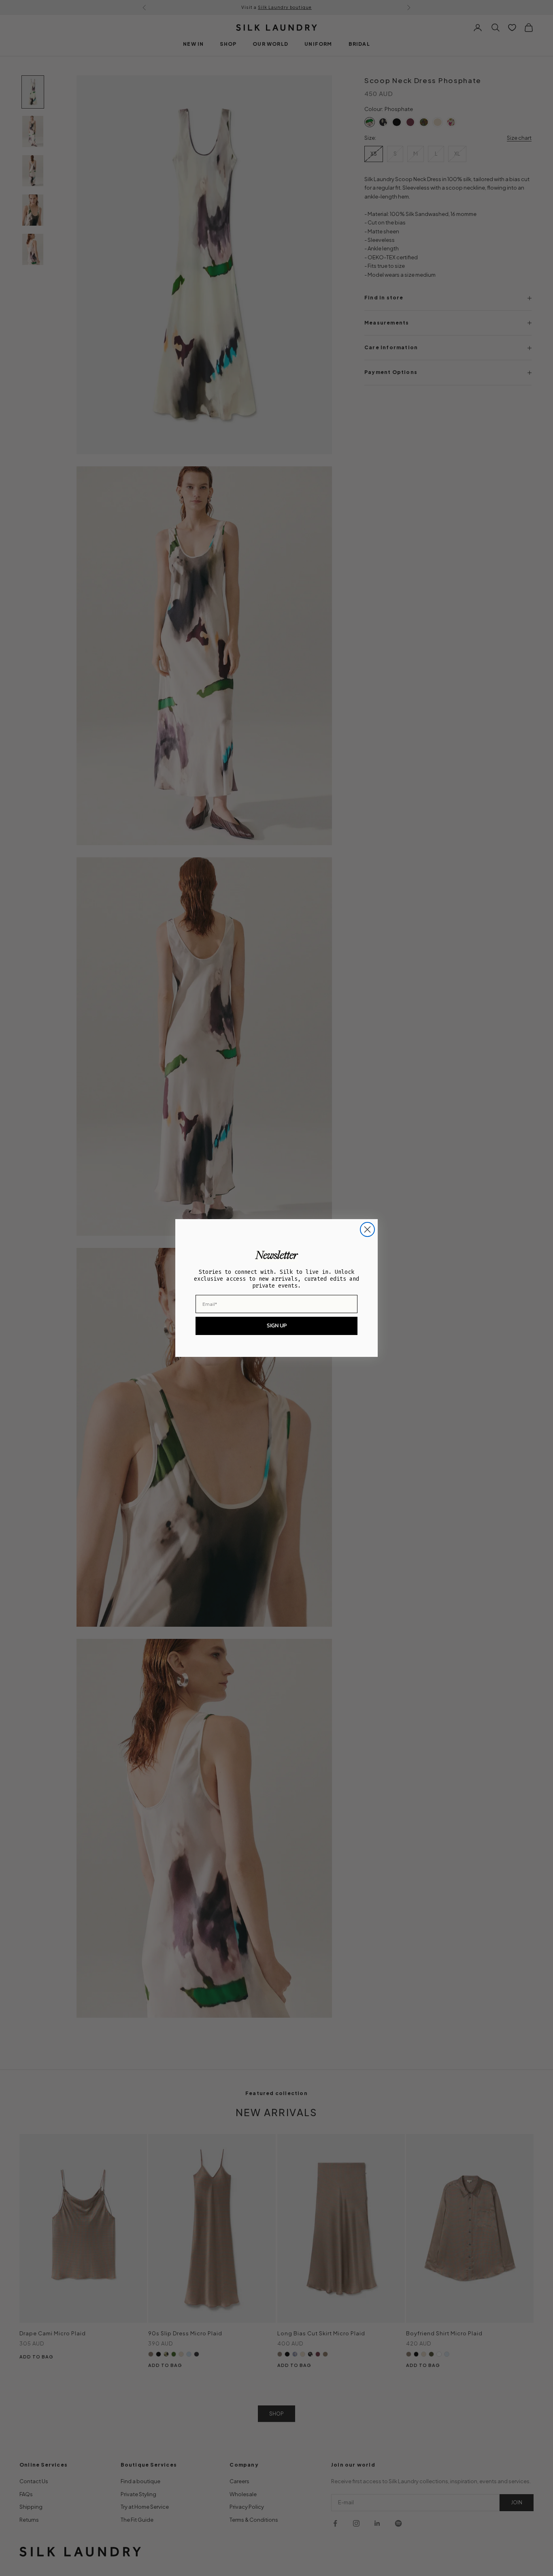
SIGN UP (277, 1325)
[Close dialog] (367, 1229)
